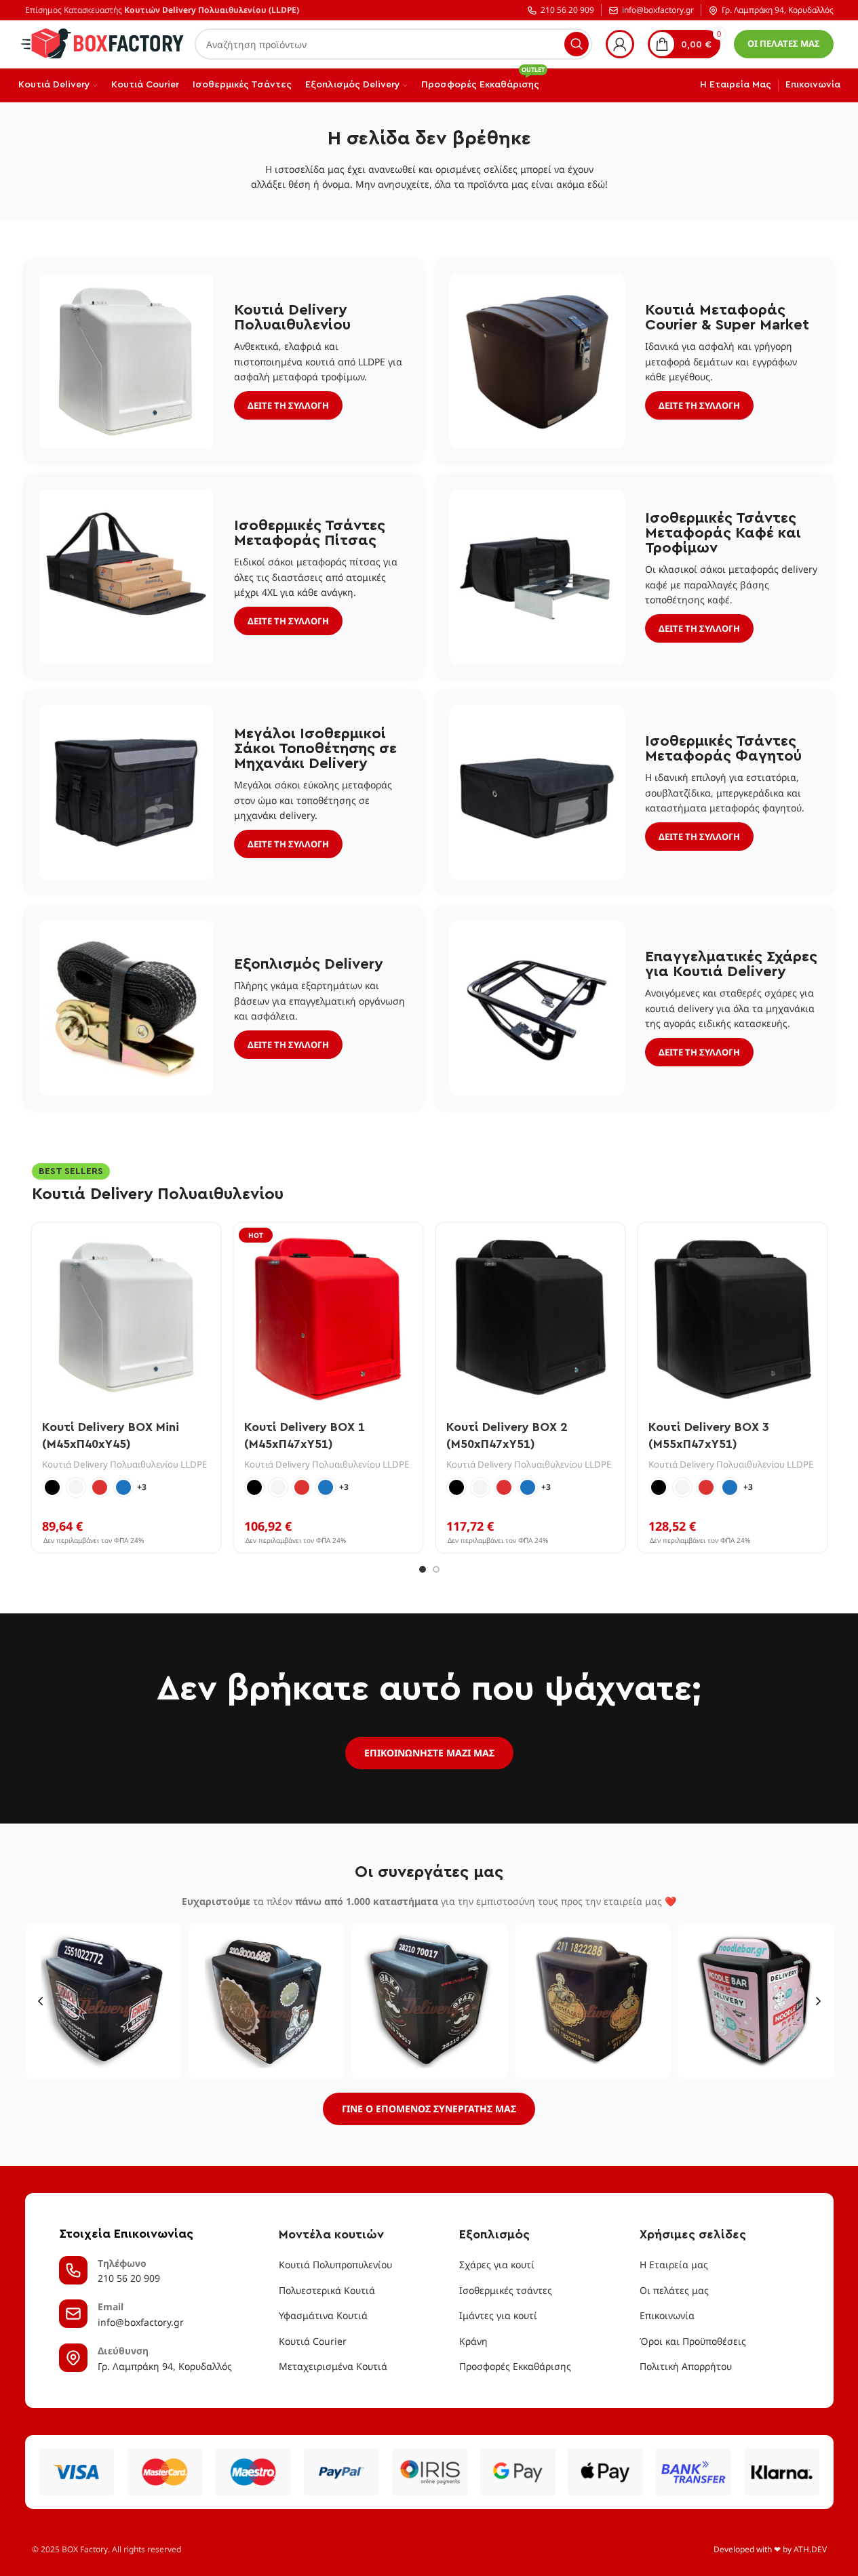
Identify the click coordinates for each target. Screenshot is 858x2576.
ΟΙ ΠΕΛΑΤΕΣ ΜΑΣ (784, 43)
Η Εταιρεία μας (674, 2265)
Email (111, 2307)
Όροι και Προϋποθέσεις (693, 2341)
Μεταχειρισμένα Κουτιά (333, 2366)
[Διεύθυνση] (73, 2358)
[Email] (73, 2314)
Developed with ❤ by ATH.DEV (770, 2549)
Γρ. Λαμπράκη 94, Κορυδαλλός (778, 11)
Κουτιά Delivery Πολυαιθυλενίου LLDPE (124, 1464)
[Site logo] (103, 43)
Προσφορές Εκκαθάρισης (515, 2366)
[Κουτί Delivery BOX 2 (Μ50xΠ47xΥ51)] (530, 1317)
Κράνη (473, 2341)
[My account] (620, 44)
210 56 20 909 (567, 11)
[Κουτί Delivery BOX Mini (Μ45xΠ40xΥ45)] (126, 1317)
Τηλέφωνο (122, 2263)
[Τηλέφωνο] (73, 2270)
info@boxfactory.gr (658, 11)
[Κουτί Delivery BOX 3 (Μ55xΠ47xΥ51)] (733, 1317)
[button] (40, 2001)
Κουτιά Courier (313, 2341)
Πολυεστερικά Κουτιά (327, 2290)
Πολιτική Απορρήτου (686, 2366)
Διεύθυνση (123, 2351)
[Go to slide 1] (423, 1569)
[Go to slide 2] (436, 1569)
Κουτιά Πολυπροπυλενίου (335, 2265)
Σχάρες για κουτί (497, 2265)
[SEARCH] (577, 44)
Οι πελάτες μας (674, 2290)
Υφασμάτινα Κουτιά (323, 2315)
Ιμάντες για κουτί (498, 2315)
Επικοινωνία (667, 2315)
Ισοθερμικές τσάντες (506, 2290)
